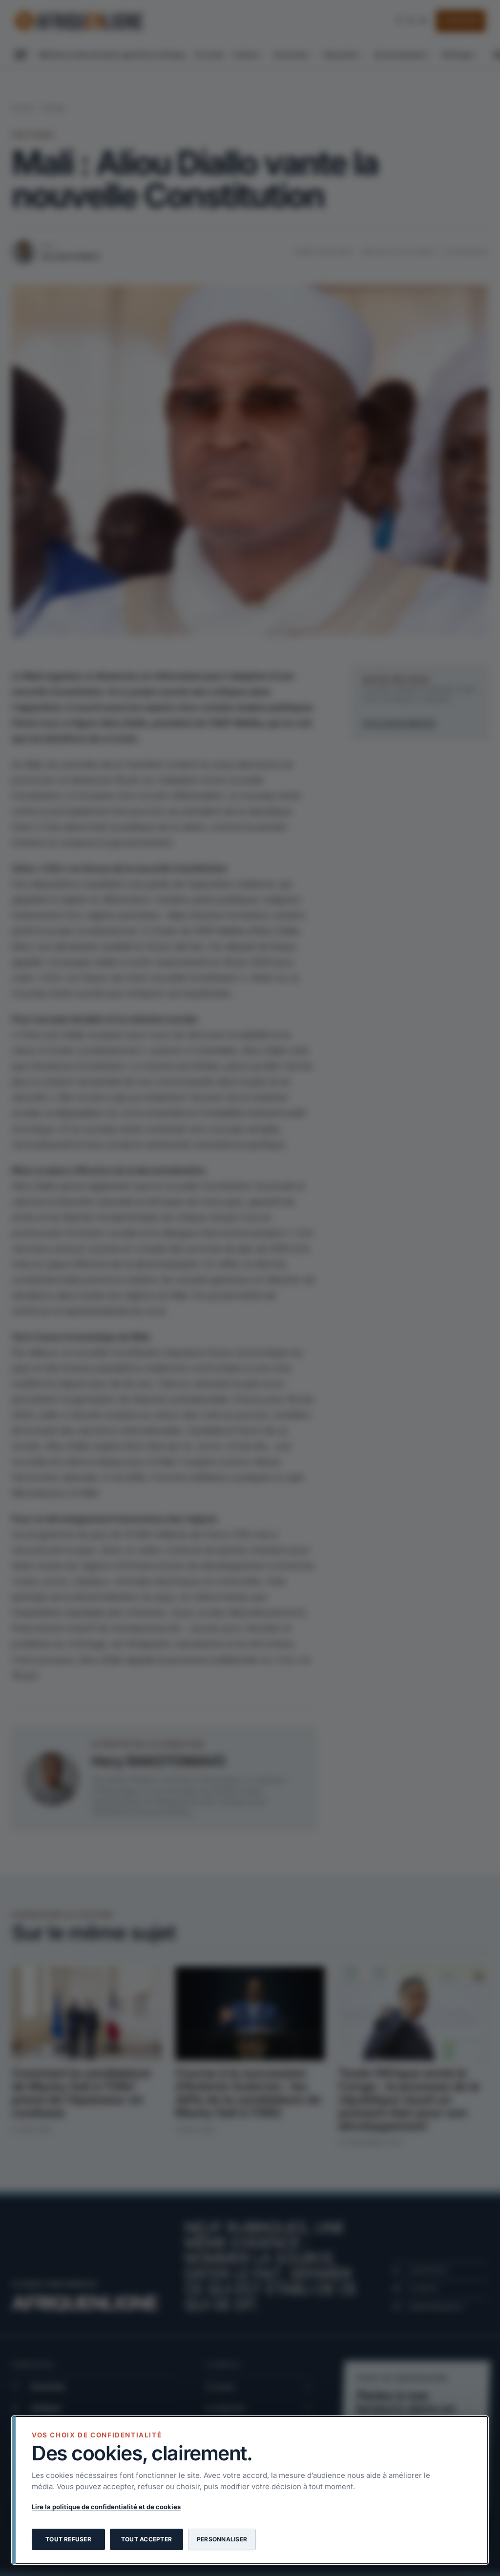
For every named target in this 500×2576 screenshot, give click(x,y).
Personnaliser (222, 2539)
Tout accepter (146, 2539)
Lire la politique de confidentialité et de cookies (106, 2507)
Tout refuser (68, 2539)
